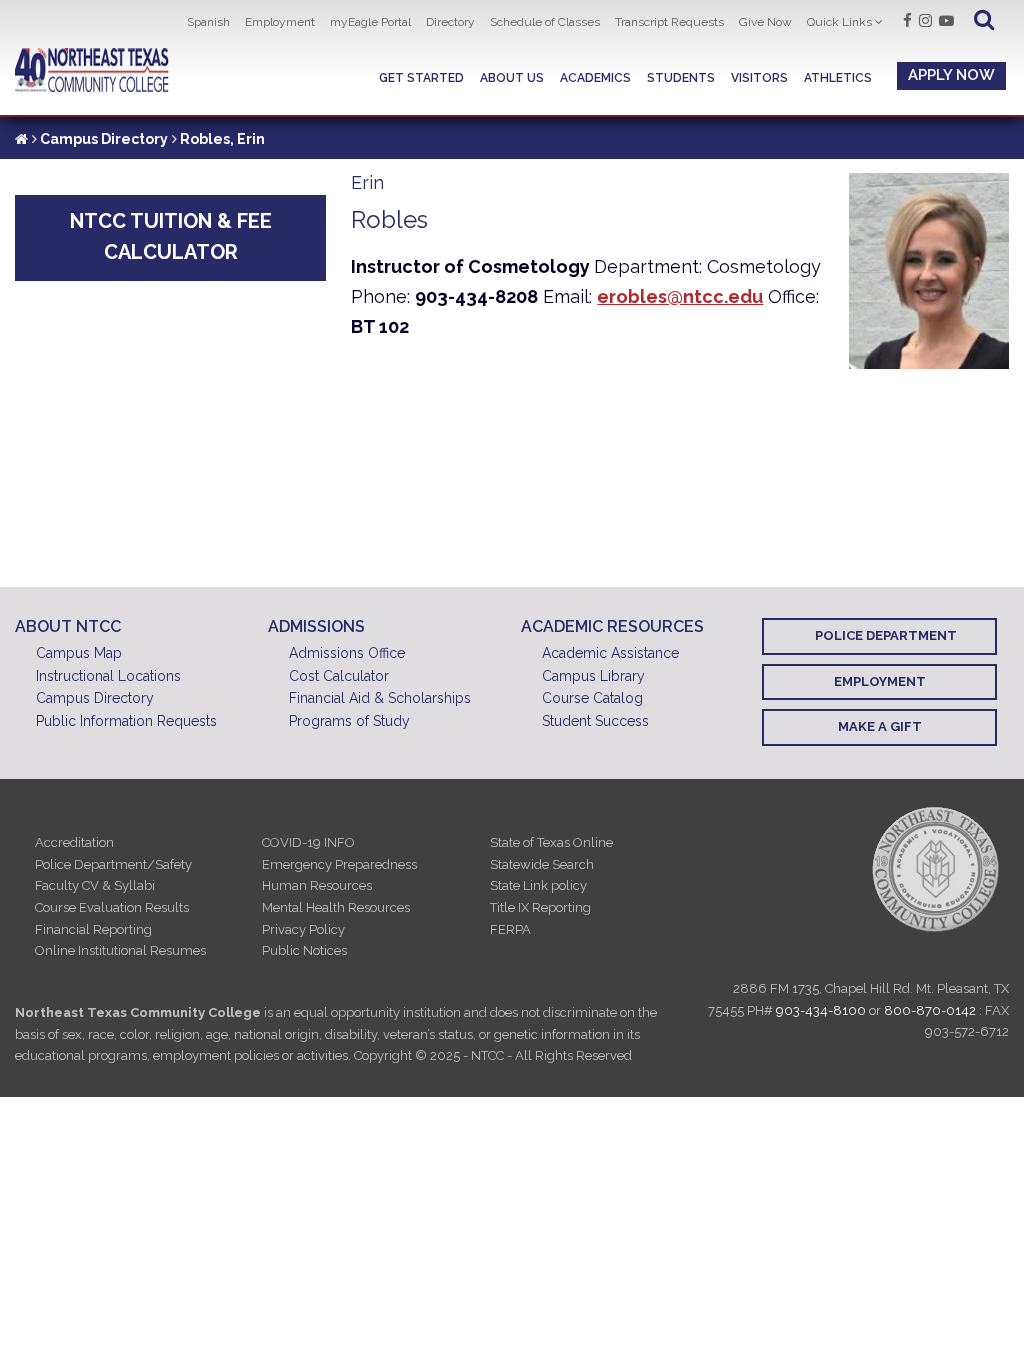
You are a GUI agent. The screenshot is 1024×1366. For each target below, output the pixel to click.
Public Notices (304, 950)
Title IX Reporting (540, 907)
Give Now (765, 22)
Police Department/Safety (113, 864)
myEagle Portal (370, 22)
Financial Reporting (93, 929)
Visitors (759, 78)
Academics (595, 78)
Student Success (595, 721)
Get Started (421, 78)
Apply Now (951, 75)
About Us (512, 78)
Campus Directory (104, 139)
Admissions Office (347, 653)
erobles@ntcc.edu (680, 296)
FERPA (510, 929)
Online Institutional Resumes (120, 950)
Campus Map (79, 653)
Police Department (886, 635)
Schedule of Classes (545, 22)
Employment (280, 22)
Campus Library (593, 676)
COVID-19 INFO (308, 842)
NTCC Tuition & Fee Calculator (171, 236)
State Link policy (538, 885)
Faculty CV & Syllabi (95, 885)
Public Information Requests (126, 721)
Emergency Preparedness (339, 864)
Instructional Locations (108, 676)
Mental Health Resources (336, 907)
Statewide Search (542, 864)
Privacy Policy (303, 929)
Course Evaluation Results (112, 907)
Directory (450, 22)
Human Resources (317, 885)
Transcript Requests (669, 22)
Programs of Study (349, 721)
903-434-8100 (821, 1010)
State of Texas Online (551, 842)
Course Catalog (592, 698)
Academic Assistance (610, 653)
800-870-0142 (930, 1010)
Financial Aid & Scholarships (380, 698)
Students (681, 78)
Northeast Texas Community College (92, 70)
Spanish (208, 22)
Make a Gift (880, 726)
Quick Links (839, 22)
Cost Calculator (339, 676)
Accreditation (74, 842)
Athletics (838, 78)
